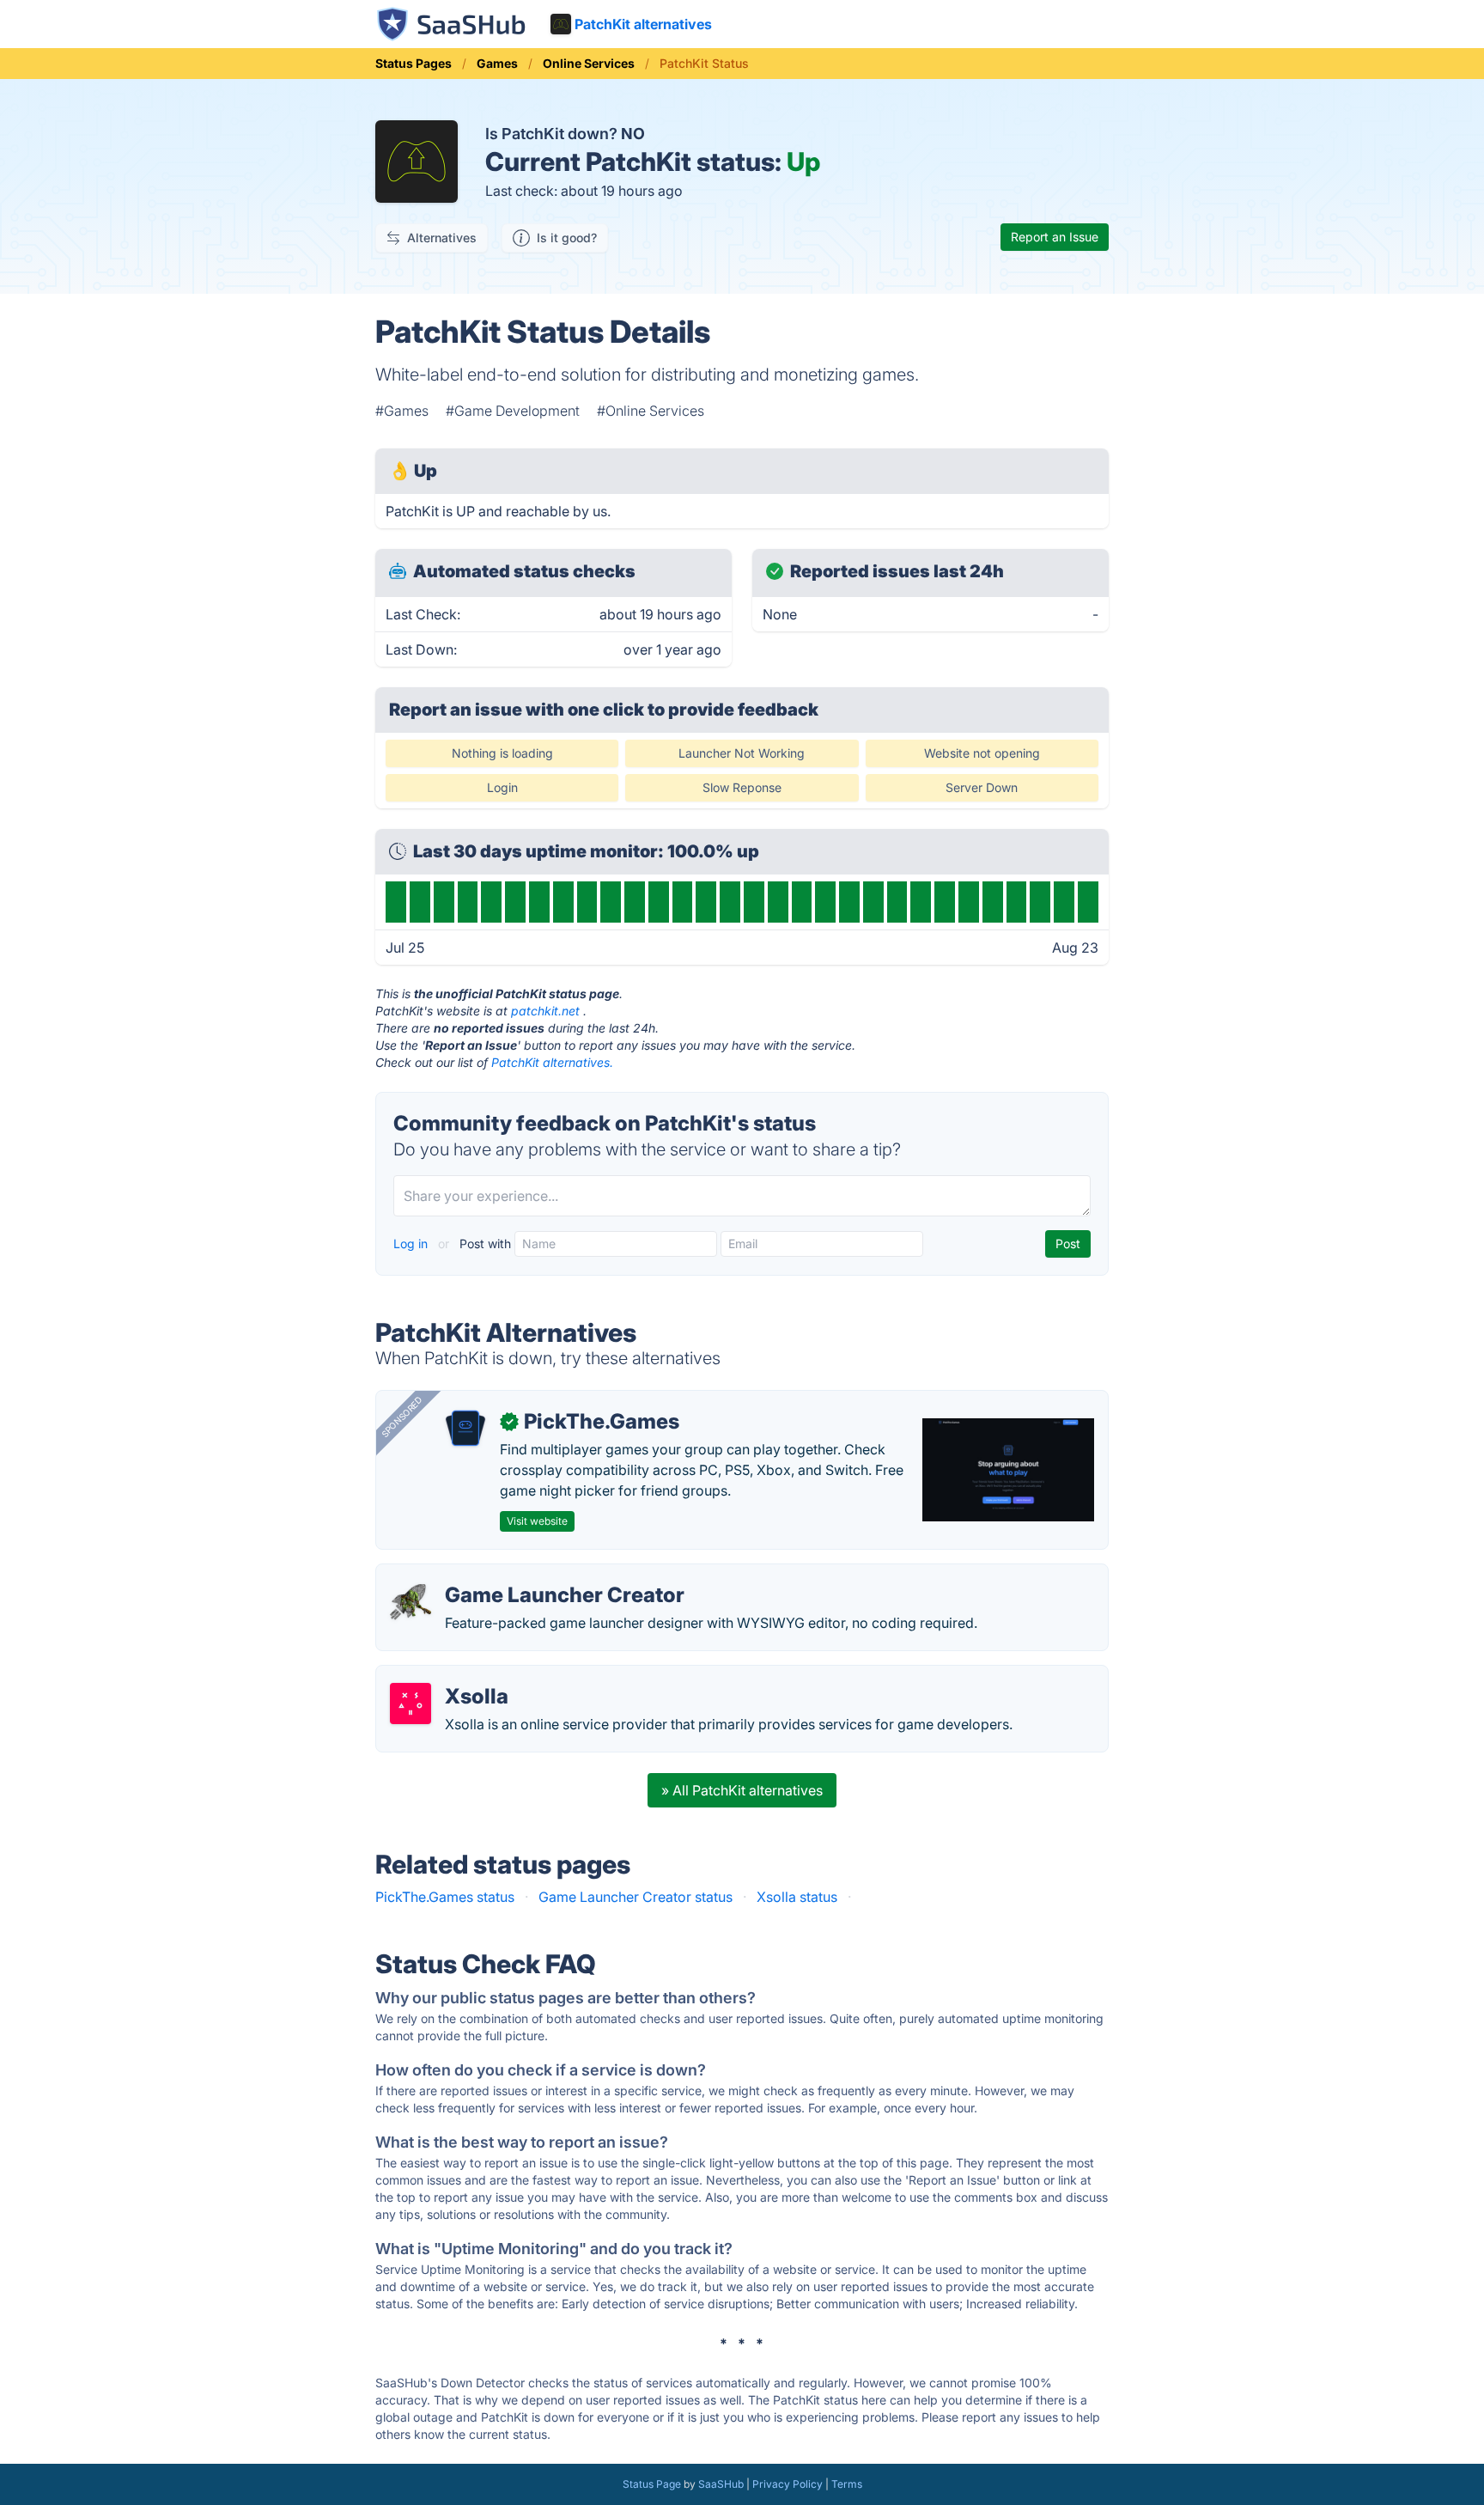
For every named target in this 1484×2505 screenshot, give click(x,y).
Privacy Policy (788, 2484)
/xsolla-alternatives (451, 1676)
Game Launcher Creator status (636, 1897)
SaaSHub (721, 2484)
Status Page (652, 2484)
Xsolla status (797, 1897)
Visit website (537, 1521)
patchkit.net (545, 1011)
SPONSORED (402, 1417)
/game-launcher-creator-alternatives (506, 1575)
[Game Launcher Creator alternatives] (411, 1602)
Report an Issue (1055, 237)
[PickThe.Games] (465, 1429)
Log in (412, 1243)
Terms (847, 2484)
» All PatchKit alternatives (742, 1790)
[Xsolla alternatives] (411, 1704)
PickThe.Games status (445, 1897)
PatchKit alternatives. (552, 1062)
